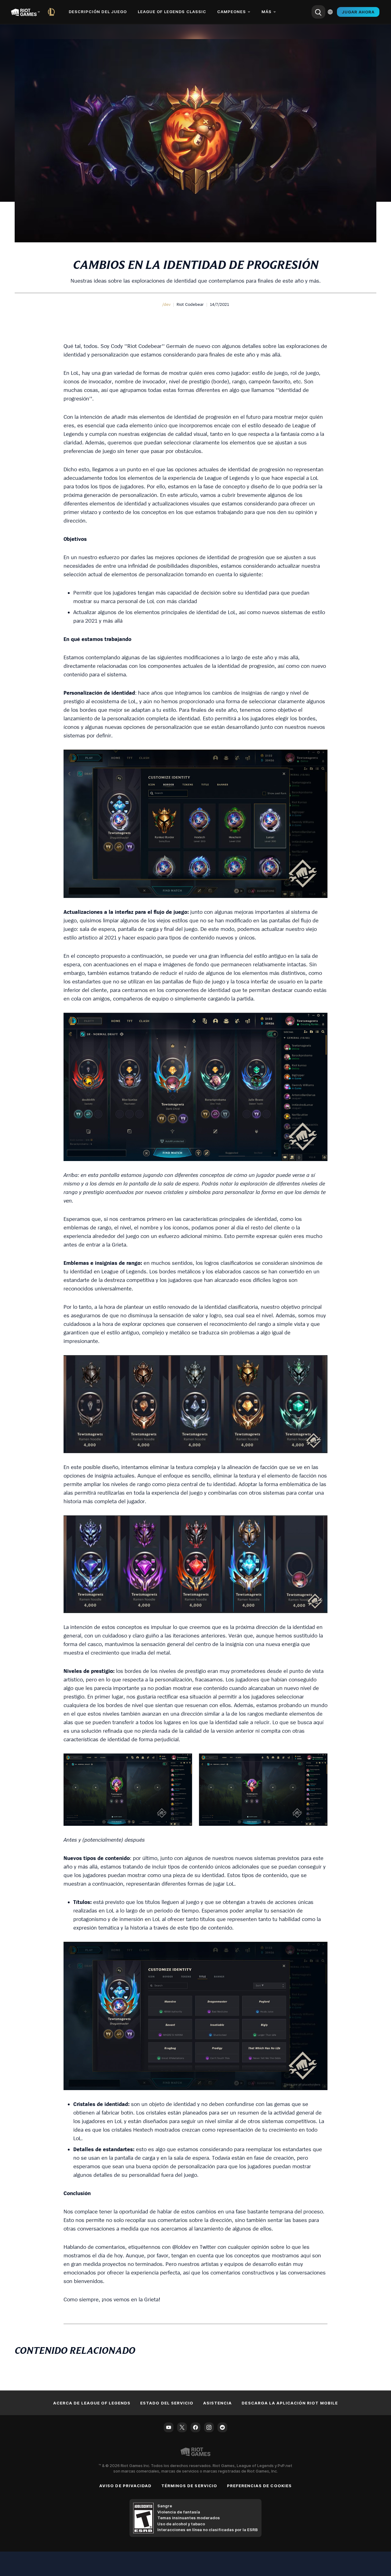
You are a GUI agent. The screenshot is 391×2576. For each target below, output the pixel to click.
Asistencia (217, 2403)
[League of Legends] (53, 12)
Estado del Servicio (167, 2403)
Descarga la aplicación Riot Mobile (290, 2403)
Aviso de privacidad (125, 2486)
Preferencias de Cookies (259, 2486)
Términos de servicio (189, 2486)
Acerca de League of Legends (92, 2403)
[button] (166, 304)
